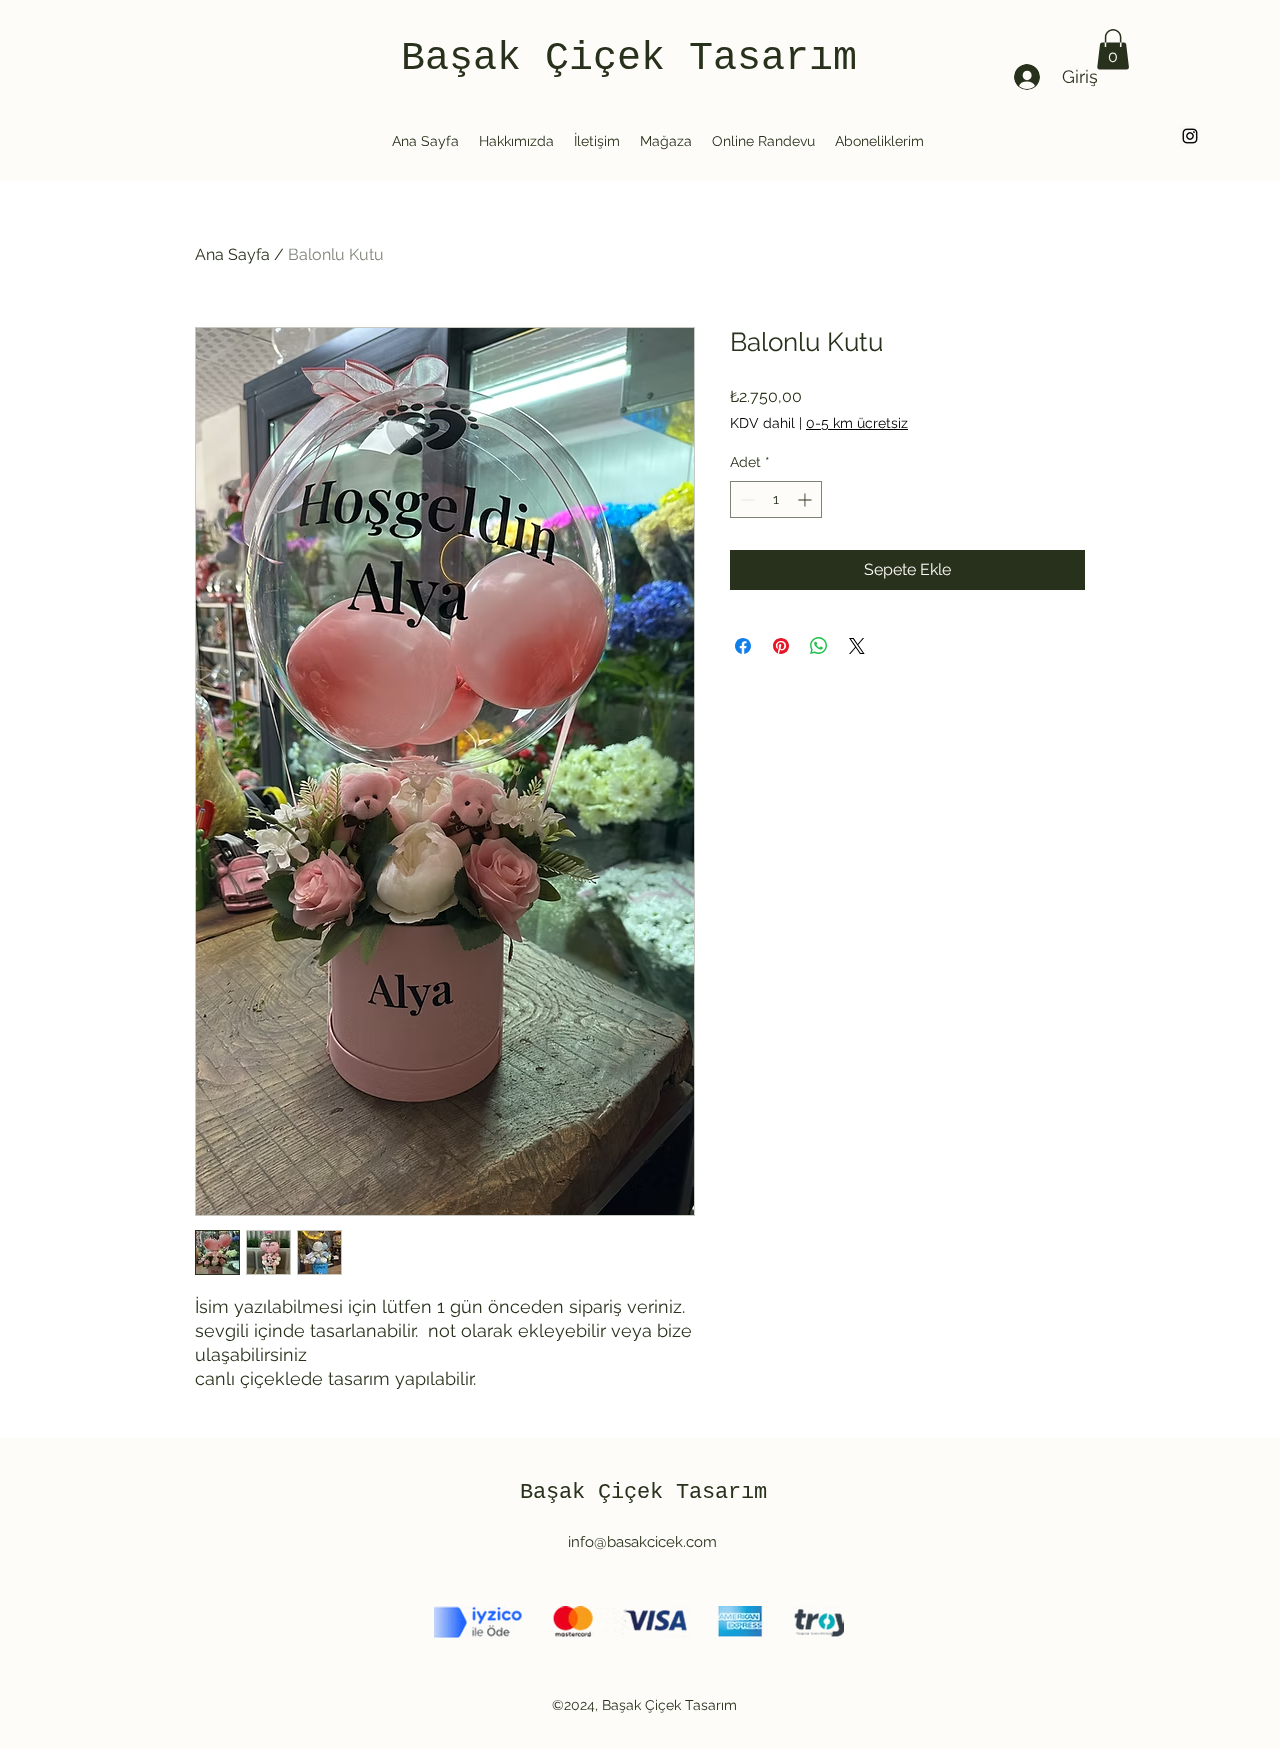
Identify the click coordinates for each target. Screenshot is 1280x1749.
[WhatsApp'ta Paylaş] (819, 646)
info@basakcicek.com (642, 1542)
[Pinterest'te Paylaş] (781, 646)
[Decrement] (745, 499)
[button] (1113, 49)
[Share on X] (857, 646)
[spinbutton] (776, 499)
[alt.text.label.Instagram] (1190, 136)
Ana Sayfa (232, 254)
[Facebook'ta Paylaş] (743, 646)
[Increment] (806, 499)
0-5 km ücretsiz (857, 423)
